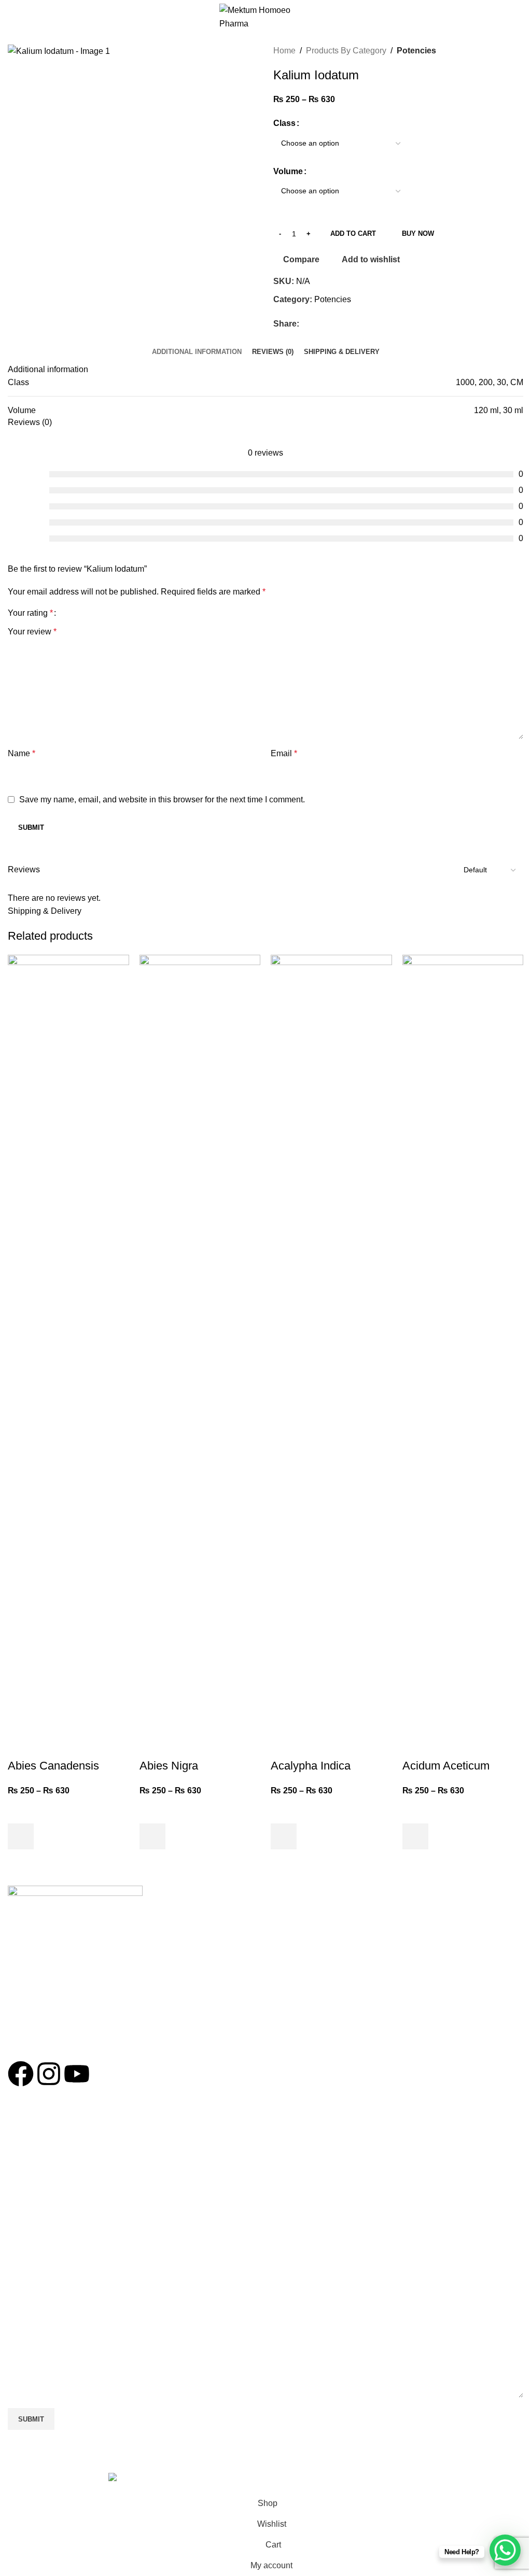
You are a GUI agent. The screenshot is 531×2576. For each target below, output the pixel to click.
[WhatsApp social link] (318, 324)
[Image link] (75, 1895)
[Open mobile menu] (12, 17)
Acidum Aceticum (446, 1766)
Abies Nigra (169, 1766)
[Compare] (21, 1745)
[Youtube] (77, 2074)
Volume (288, 171)
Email (284, 753)
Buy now (418, 233)
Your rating (30, 613)
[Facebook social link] (305, 324)
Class (284, 123)
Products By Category (346, 51)
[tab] (197, 352)
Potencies (416, 51)
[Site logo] (266, 16)
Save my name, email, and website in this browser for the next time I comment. (162, 799)
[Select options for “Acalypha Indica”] (284, 1836)
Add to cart (353, 233)
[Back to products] (505, 51)
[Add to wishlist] (21, 1810)
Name (22, 753)
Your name (28, 2156)
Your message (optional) (53, 2293)
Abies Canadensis (53, 1766)
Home (284, 51)
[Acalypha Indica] (331, 1343)
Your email (27, 2202)
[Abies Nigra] (200, 1343)
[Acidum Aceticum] (463, 1343)
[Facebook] (21, 2074)
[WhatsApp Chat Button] (505, 2550)
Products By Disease (42, 2007)
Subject (22, 2247)
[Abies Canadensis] (68, 1343)
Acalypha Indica (311, 1766)
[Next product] (517, 51)
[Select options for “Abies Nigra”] (152, 1836)
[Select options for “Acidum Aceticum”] (415, 1836)
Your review (32, 632)
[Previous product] (492, 51)
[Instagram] (49, 2074)
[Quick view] (21, 1862)
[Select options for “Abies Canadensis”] (21, 1836)
